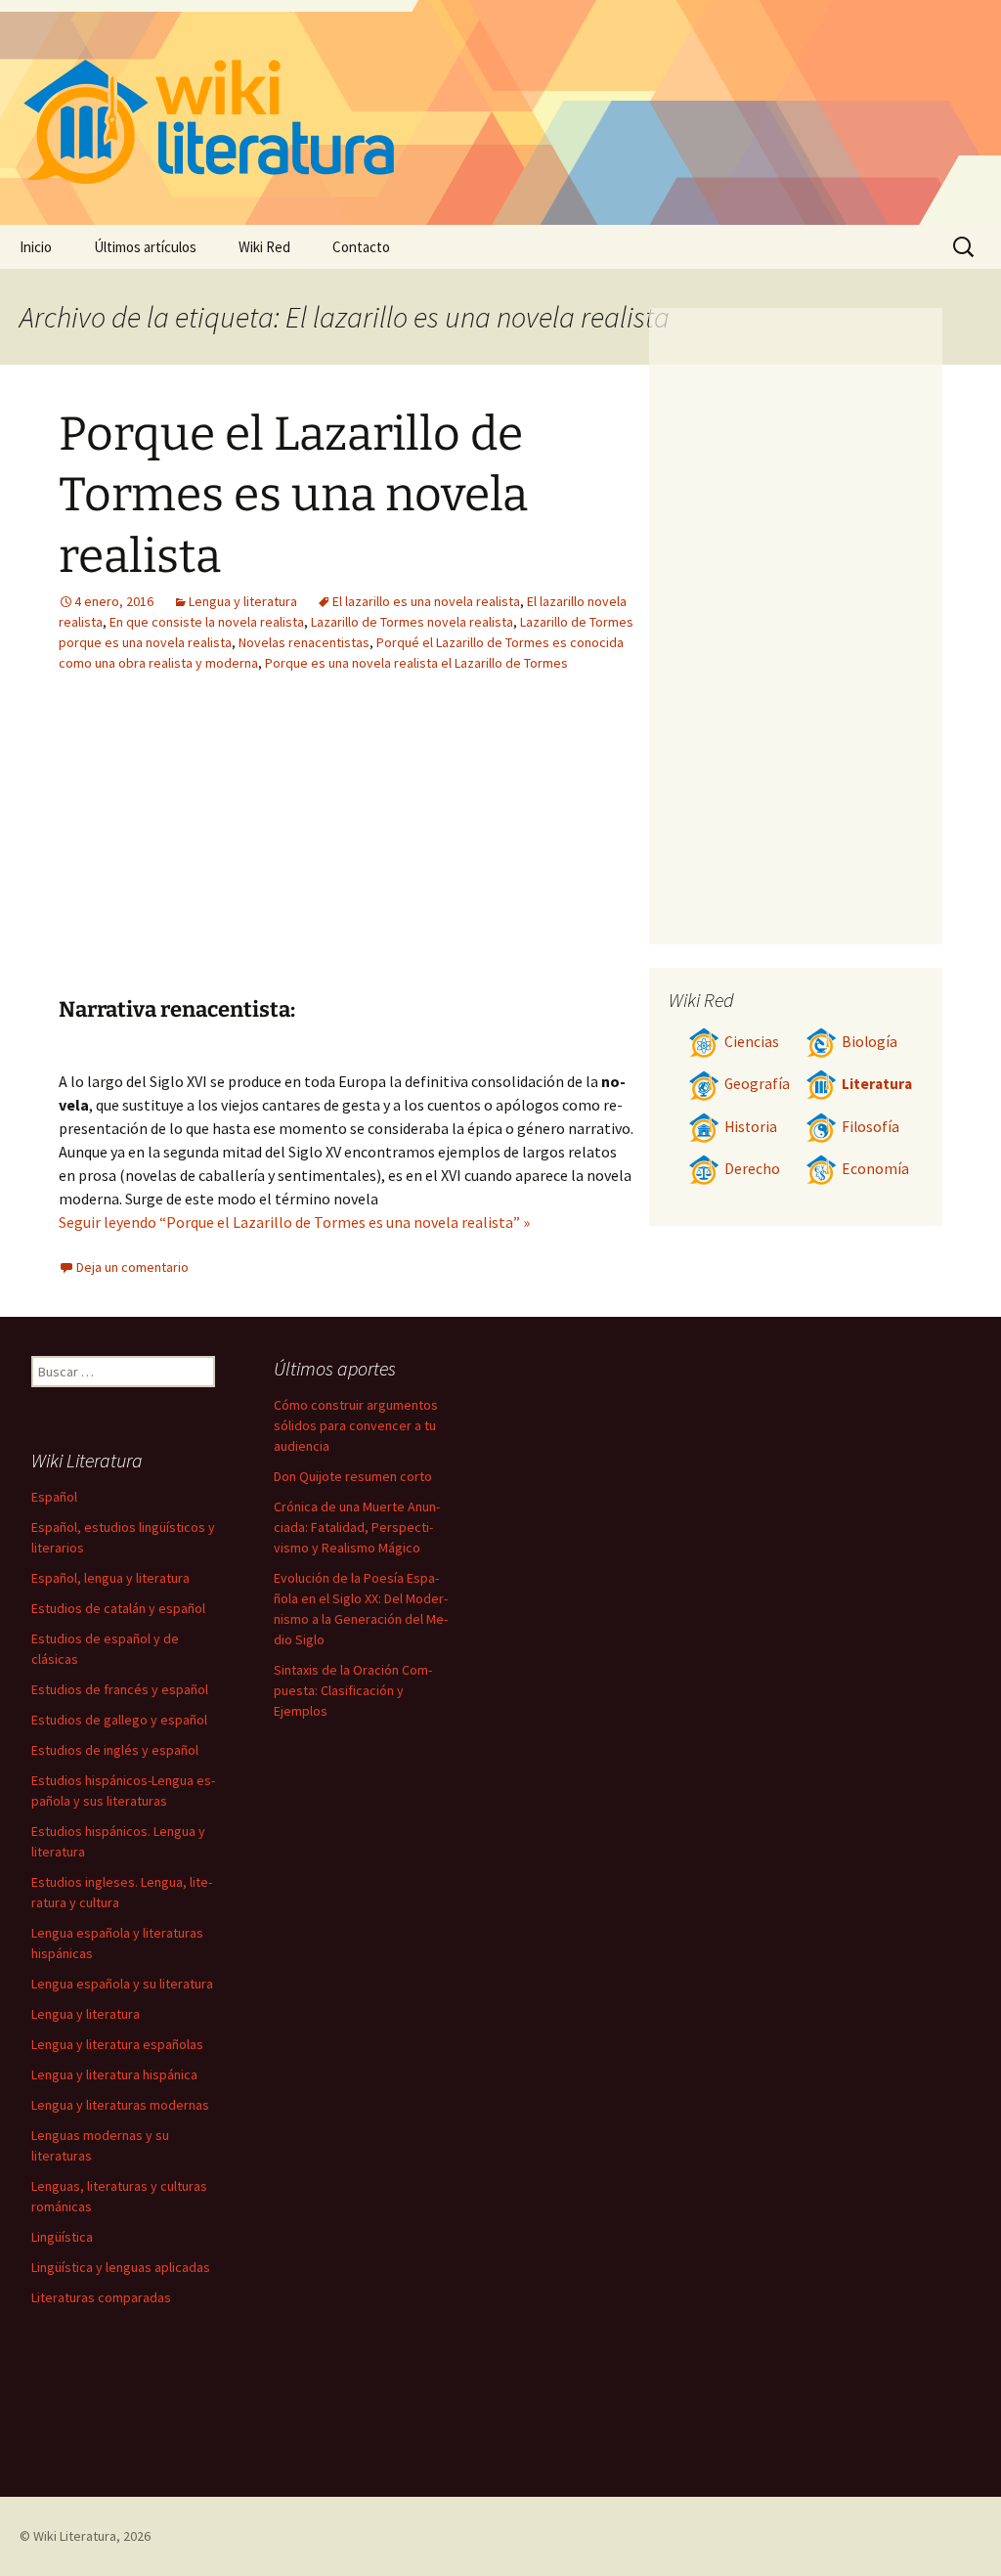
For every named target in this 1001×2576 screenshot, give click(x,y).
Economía (875, 1169)
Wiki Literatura (75, 2536)
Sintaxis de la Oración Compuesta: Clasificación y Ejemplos (353, 1690)
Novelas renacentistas (304, 642)
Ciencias (752, 1042)
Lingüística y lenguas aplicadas (121, 2267)
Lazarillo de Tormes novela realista (412, 622)
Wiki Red (264, 247)
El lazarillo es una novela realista (426, 601)
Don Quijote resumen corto (353, 1476)
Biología (870, 1042)
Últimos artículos (145, 247)
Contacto (361, 247)
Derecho (752, 1169)
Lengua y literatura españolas (117, 2044)
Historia (751, 1127)
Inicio (36, 247)
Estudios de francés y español (120, 1689)
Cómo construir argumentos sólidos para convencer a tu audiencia (356, 1425)
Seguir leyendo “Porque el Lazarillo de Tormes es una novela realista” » (294, 1222)
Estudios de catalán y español (118, 1608)
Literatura (877, 1084)
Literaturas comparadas (101, 2297)
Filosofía (870, 1127)
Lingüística (62, 2237)
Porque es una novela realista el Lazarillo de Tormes (416, 663)
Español (54, 1497)
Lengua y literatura (243, 601)
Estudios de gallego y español (119, 1720)
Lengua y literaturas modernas (120, 2105)
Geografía (757, 1084)
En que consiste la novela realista (207, 622)
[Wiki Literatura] (500, 112)
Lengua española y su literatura (122, 1984)
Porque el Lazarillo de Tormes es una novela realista (293, 495)
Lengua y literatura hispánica (114, 2074)
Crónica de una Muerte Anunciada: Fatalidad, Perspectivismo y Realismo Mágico (357, 1527)
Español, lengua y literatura (110, 1578)
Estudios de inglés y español (115, 1750)
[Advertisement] (233, 850)
